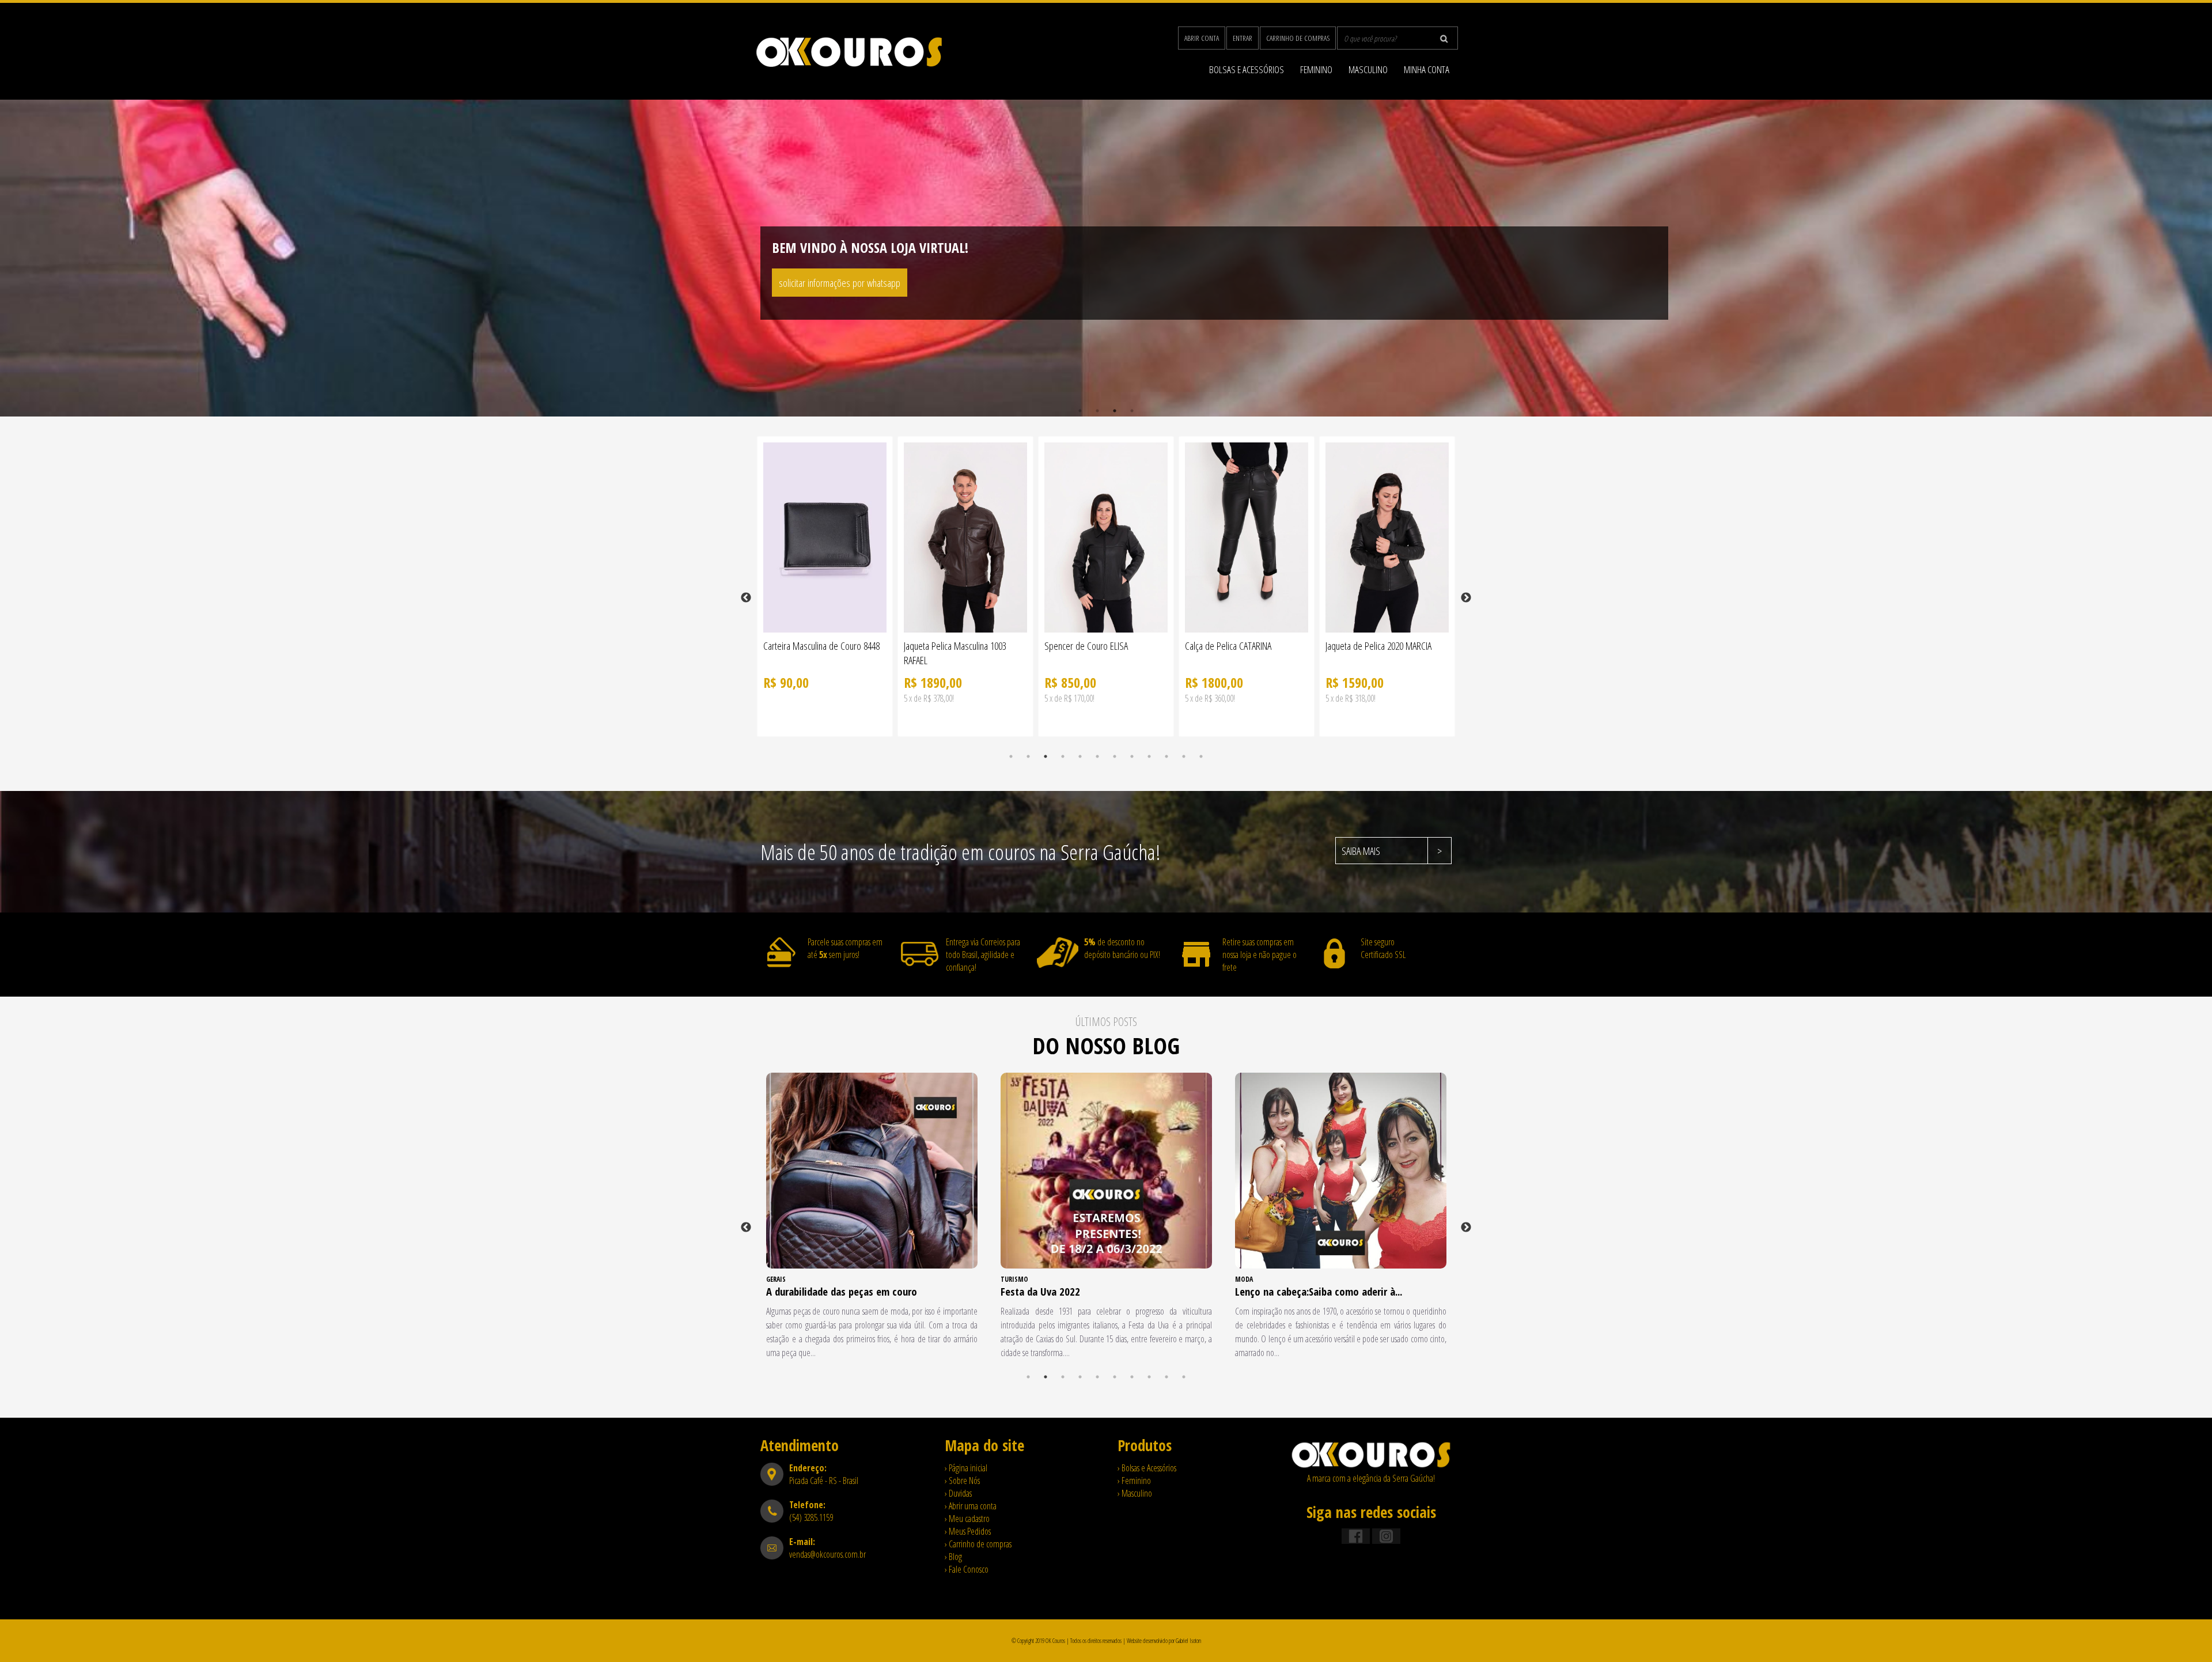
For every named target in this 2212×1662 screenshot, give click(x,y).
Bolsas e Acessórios (1247, 69)
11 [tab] (1184, 756)
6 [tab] (1097, 756)
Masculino (1368, 69)
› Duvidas (958, 1493)
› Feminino (1134, 1481)
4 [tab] (1132, 411)
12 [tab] (1201, 756)
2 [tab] (1097, 411)
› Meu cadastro (967, 1519)
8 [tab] (1132, 756)
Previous (746, 598)
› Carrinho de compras (978, 1544)
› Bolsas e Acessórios (1147, 1468)
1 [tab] (1080, 411)
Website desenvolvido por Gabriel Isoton (1164, 1641)
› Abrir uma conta (971, 1506)
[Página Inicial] (1371, 1466)
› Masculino (1135, 1493)
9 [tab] (1149, 756)
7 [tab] (1115, 756)
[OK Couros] (849, 65)
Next (1466, 598)
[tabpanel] (1106, 258)
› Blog (953, 1557)
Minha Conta (1427, 69)
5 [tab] (1080, 756)
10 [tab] (1166, 756)
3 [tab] (1115, 411)
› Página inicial (966, 1468)
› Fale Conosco (967, 1569)
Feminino (1316, 69)
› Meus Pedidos (968, 1531)
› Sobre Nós (962, 1481)
